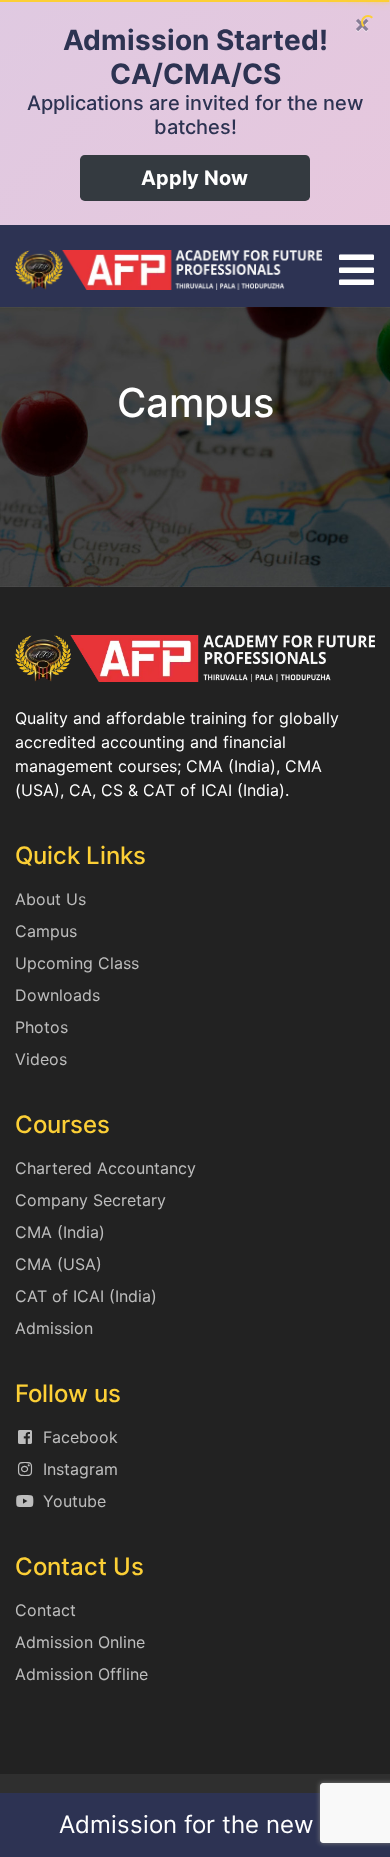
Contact (45, 1610)
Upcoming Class (77, 963)
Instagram (80, 1469)
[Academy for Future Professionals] (168, 268)
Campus (46, 931)
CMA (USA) (58, 1264)
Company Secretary (90, 1200)
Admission (54, 1328)
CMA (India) (60, 1232)
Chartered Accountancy (105, 1168)
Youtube (74, 1501)
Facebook (80, 1437)
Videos (41, 1059)
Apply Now (194, 178)
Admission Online (80, 1642)
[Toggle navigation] (356, 270)
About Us (50, 899)
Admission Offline (81, 1674)
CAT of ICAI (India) (86, 1296)
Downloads (57, 995)
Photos (41, 1027)
